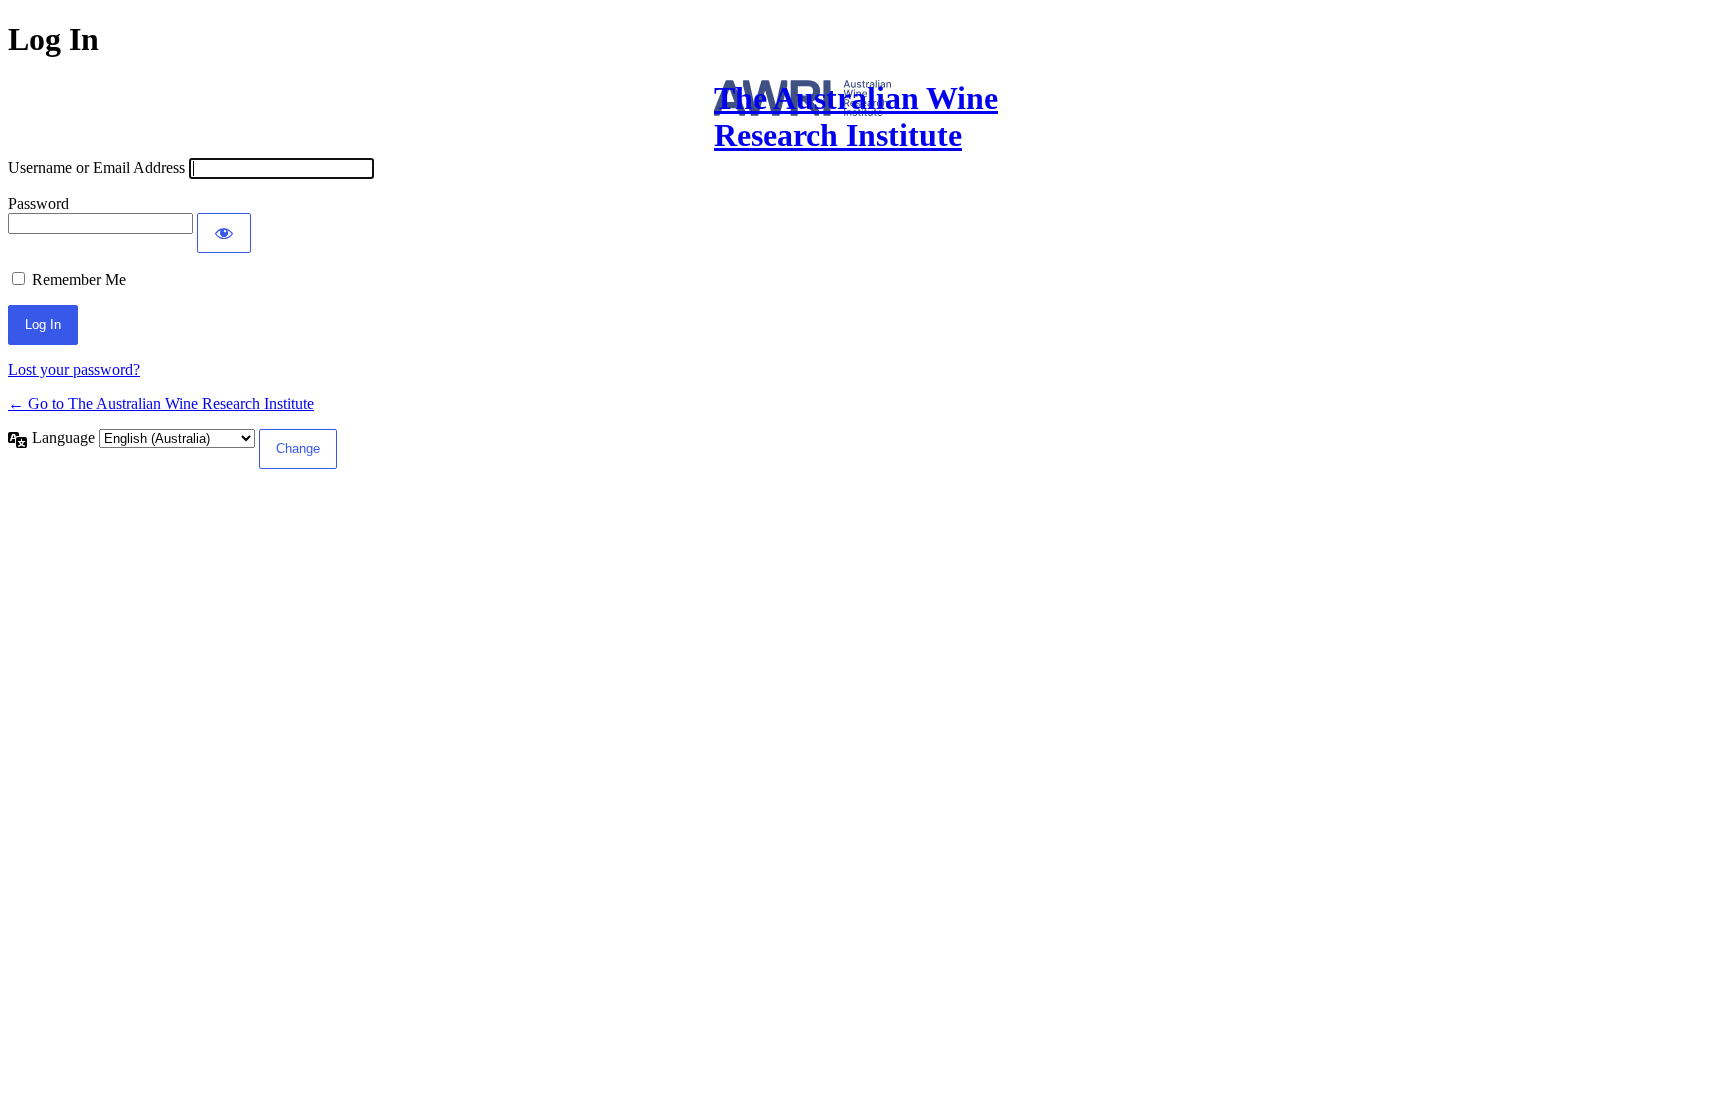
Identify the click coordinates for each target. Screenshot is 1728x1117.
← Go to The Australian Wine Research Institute (161, 403)
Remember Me (79, 279)
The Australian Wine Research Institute (856, 116)
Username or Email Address (96, 167)
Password (38, 203)
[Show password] (224, 233)
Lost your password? (74, 369)
